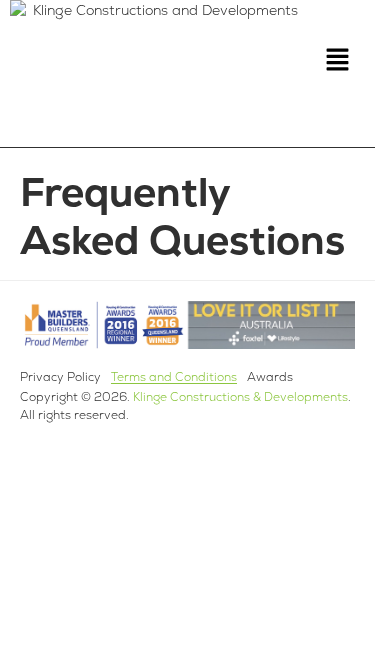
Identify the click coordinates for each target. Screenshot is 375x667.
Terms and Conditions (174, 377)
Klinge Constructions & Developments (240, 397)
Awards (270, 377)
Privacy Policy (60, 377)
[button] (337, 61)
